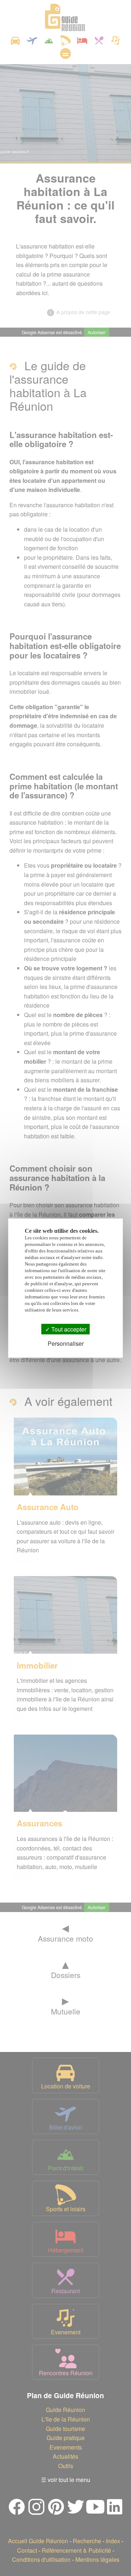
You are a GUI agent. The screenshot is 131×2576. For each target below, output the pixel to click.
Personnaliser (66, 1343)
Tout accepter (68, 1329)
